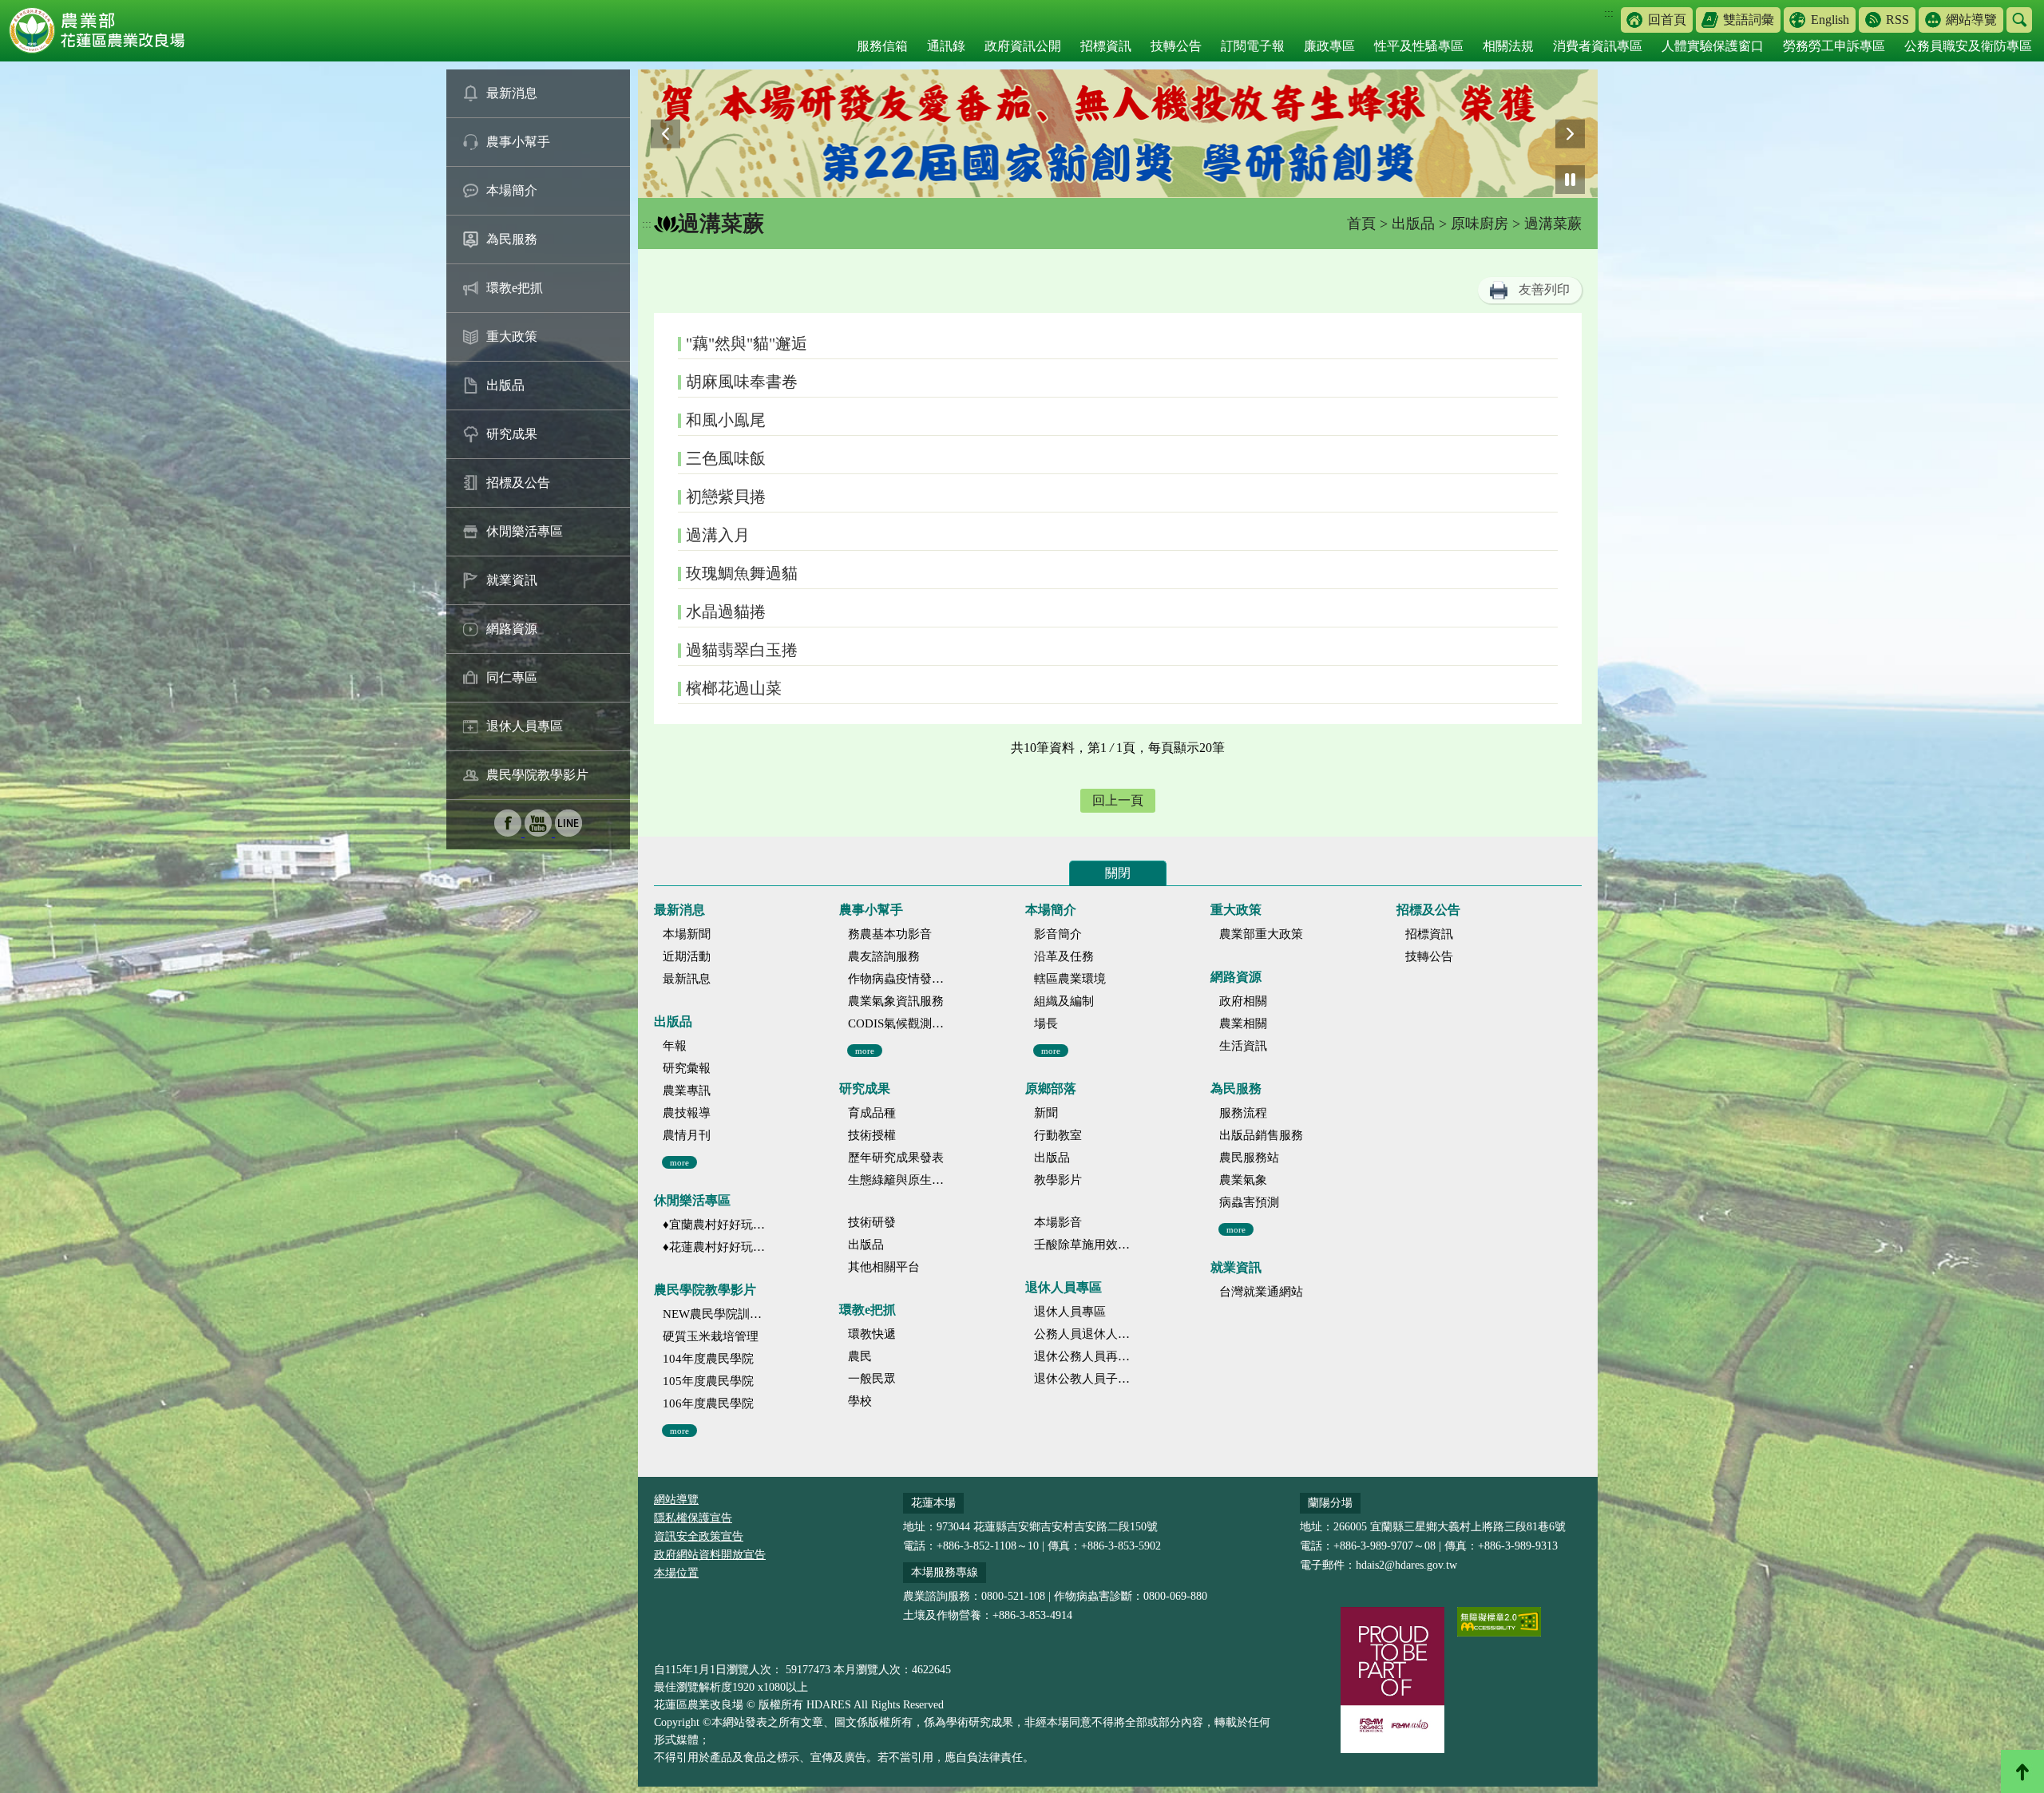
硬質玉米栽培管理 (711, 1336)
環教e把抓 (515, 288)
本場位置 (676, 1573)
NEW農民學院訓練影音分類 (714, 1314)
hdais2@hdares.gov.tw (1406, 1565)
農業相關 (1243, 1023)
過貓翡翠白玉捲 (742, 650)
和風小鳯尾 (726, 420)
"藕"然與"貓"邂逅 (747, 343)
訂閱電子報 (1253, 46)
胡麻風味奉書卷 (742, 382)
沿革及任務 (1064, 956)
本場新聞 (687, 934)
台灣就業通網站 (1261, 1292)
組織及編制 (1064, 1001)
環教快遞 (872, 1334)
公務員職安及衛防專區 (1968, 46)
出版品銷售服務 (1261, 1135)
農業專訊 (687, 1090)
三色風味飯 (726, 458)
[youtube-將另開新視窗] (540, 832)
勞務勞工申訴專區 (1834, 46)
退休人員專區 (525, 726)
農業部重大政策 (1261, 934)
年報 (675, 1046)
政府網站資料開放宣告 (710, 1555)
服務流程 (1243, 1113)
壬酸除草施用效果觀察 (1085, 1245)
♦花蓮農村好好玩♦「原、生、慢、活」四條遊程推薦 (714, 1247)
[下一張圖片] (1570, 134)
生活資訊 (1243, 1046)
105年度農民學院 (708, 1381)
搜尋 (2019, 20)
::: (1609, 13)
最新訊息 (687, 979)
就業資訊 (512, 580)
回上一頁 (1118, 800)
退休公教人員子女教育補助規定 (1085, 1379)
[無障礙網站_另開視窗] (1499, 1622)
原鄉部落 (1051, 1088)
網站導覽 (1971, 20)
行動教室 (1058, 1135)
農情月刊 (687, 1135)
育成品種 (872, 1113)
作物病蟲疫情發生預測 (899, 979)
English (1830, 20)
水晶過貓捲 (726, 612)
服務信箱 (882, 46)
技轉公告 (1176, 46)
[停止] (1570, 180)
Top (2022, 1771)
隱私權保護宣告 (693, 1518)
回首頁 (1667, 20)
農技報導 (687, 1113)
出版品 (505, 385)
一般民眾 (872, 1379)
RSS (1897, 20)
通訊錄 (946, 46)
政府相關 (1243, 1001)
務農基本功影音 (890, 934)
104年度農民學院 (708, 1359)
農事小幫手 (518, 142)
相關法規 (1508, 46)
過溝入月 (718, 535)
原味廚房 (1480, 224)
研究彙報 (687, 1068)
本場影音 (1058, 1222)
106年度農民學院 (708, 1403)
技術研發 (872, 1222)
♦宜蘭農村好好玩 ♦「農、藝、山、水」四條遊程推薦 (714, 1225)
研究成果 (512, 434)
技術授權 (872, 1135)
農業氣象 (1243, 1180)
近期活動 (687, 956)
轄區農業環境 (1070, 979)
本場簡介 (512, 190)
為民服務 (512, 239)
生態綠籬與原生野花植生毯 (899, 1180)
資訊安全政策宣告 (699, 1536)
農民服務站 (1249, 1158)
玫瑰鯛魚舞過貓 (742, 573)
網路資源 (512, 629)
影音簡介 (1058, 934)
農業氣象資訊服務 (896, 1001)
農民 (860, 1356)
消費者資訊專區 (1598, 46)
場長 (1046, 1023)
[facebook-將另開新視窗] (509, 832)
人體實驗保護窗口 (1713, 46)
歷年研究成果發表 (896, 1158)
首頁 (1361, 224)
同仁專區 (512, 677)
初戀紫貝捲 (726, 497)
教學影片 (1058, 1180)
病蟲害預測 (1249, 1202)
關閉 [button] (1118, 873)
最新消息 (512, 93)
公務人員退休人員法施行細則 (1085, 1334)
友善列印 (1544, 289)
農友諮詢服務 (884, 956)
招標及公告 (518, 483)
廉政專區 (1329, 46)
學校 (860, 1401)
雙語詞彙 (1749, 20)
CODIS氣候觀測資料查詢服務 (899, 1023)
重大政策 (512, 336)
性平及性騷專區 (1419, 46)
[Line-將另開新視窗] (568, 832)
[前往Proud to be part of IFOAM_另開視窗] (1392, 1680)
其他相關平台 (884, 1267)
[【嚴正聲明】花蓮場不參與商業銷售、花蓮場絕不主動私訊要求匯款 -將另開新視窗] (1118, 134)
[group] (1118, 134)
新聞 (1046, 1113)
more (679, 1162)
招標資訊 (1106, 46)
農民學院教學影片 (537, 775)
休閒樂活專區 (525, 531)
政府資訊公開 (1023, 46)
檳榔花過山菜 (734, 688)
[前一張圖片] (665, 134)
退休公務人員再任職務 (1085, 1356)
